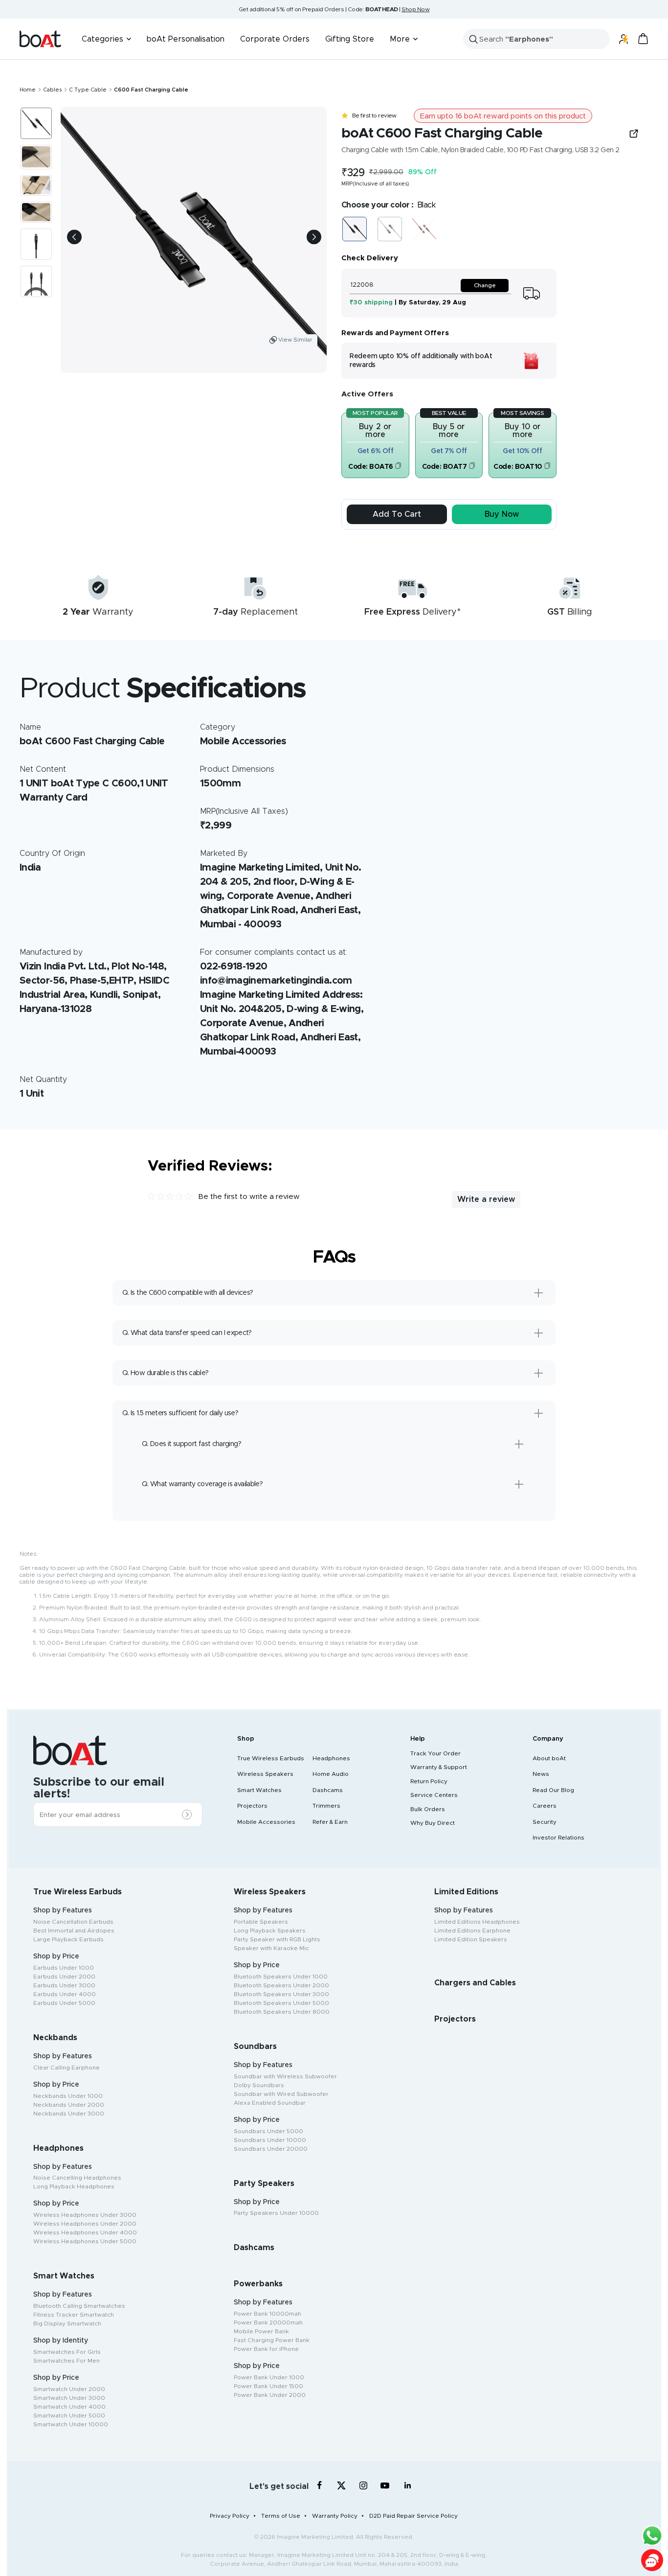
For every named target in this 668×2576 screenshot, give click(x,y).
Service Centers (434, 1795)
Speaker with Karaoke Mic (271, 1948)
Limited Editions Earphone (472, 1931)
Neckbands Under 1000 (68, 2096)
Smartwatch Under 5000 (69, 2415)
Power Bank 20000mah (268, 2323)
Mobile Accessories (266, 1822)
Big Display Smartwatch (67, 2323)
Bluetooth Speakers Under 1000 (281, 1977)
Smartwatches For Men (67, 2361)
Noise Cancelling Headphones (77, 2178)
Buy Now (502, 514)
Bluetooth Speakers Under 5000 (281, 2003)
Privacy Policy (230, 2516)
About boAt (549, 1758)
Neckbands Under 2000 (69, 2105)
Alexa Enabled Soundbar (270, 2103)
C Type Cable (88, 90)
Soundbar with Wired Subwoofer (281, 2094)
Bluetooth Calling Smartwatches (79, 2306)
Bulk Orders (428, 1809)
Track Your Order (435, 1753)
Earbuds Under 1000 (64, 1968)
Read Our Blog (553, 1790)
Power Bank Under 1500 (268, 2386)
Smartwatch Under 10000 (71, 2424)
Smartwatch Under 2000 (69, 2389)
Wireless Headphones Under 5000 (85, 2241)
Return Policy (429, 1781)
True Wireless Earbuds (271, 1758)
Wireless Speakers (265, 1774)
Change (485, 285)
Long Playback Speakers (270, 1931)
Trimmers (326, 1806)
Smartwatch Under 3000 (69, 2398)
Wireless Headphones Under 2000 (85, 2224)
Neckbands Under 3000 (69, 2114)
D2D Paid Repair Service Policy (413, 2516)
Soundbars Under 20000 (271, 2149)
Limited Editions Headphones (477, 1922)
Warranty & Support (439, 1767)
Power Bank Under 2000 (270, 2395)
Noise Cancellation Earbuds (73, 1922)
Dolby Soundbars (259, 2085)
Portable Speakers (261, 1922)
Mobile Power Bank (261, 2331)
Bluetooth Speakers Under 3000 (281, 1994)
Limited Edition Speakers (471, 1939)
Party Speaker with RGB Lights (277, 1939)
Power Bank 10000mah (267, 2314)
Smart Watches (259, 1790)
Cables (52, 90)
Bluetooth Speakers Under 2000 (281, 1985)
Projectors (252, 1806)
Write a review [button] (486, 1199)
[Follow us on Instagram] (364, 2485)
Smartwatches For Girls (67, 2352)
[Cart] (643, 39)
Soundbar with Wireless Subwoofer (285, 2076)
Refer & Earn (330, 1822)
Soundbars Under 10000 (270, 2140)
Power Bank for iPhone (266, 2349)
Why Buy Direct (433, 1823)
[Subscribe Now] (189, 1815)
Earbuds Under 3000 (64, 1985)
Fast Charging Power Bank (272, 2340)
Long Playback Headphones (74, 2186)
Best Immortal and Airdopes (74, 1931)
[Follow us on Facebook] (320, 2485)
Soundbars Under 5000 (268, 2131)
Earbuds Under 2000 (64, 1977)
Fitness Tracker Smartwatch (74, 2315)
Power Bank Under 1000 (269, 2377)
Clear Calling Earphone (67, 2068)
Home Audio (331, 1774)
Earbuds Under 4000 (65, 1994)
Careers (545, 1806)
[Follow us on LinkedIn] (408, 2485)
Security (545, 1822)
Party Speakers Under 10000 (276, 2213)
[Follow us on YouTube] (386, 2487)
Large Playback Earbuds (68, 1939)
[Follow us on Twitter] (342, 2485)
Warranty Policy (335, 2516)
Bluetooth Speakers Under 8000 (282, 2012)
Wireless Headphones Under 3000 (85, 2215)
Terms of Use (281, 2516)
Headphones (331, 1758)
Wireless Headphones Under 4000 (85, 2232)
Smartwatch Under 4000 (69, 2407)
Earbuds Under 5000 (64, 2003)
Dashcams (328, 1790)
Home (28, 90)
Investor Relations (558, 1838)
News (541, 1774)
